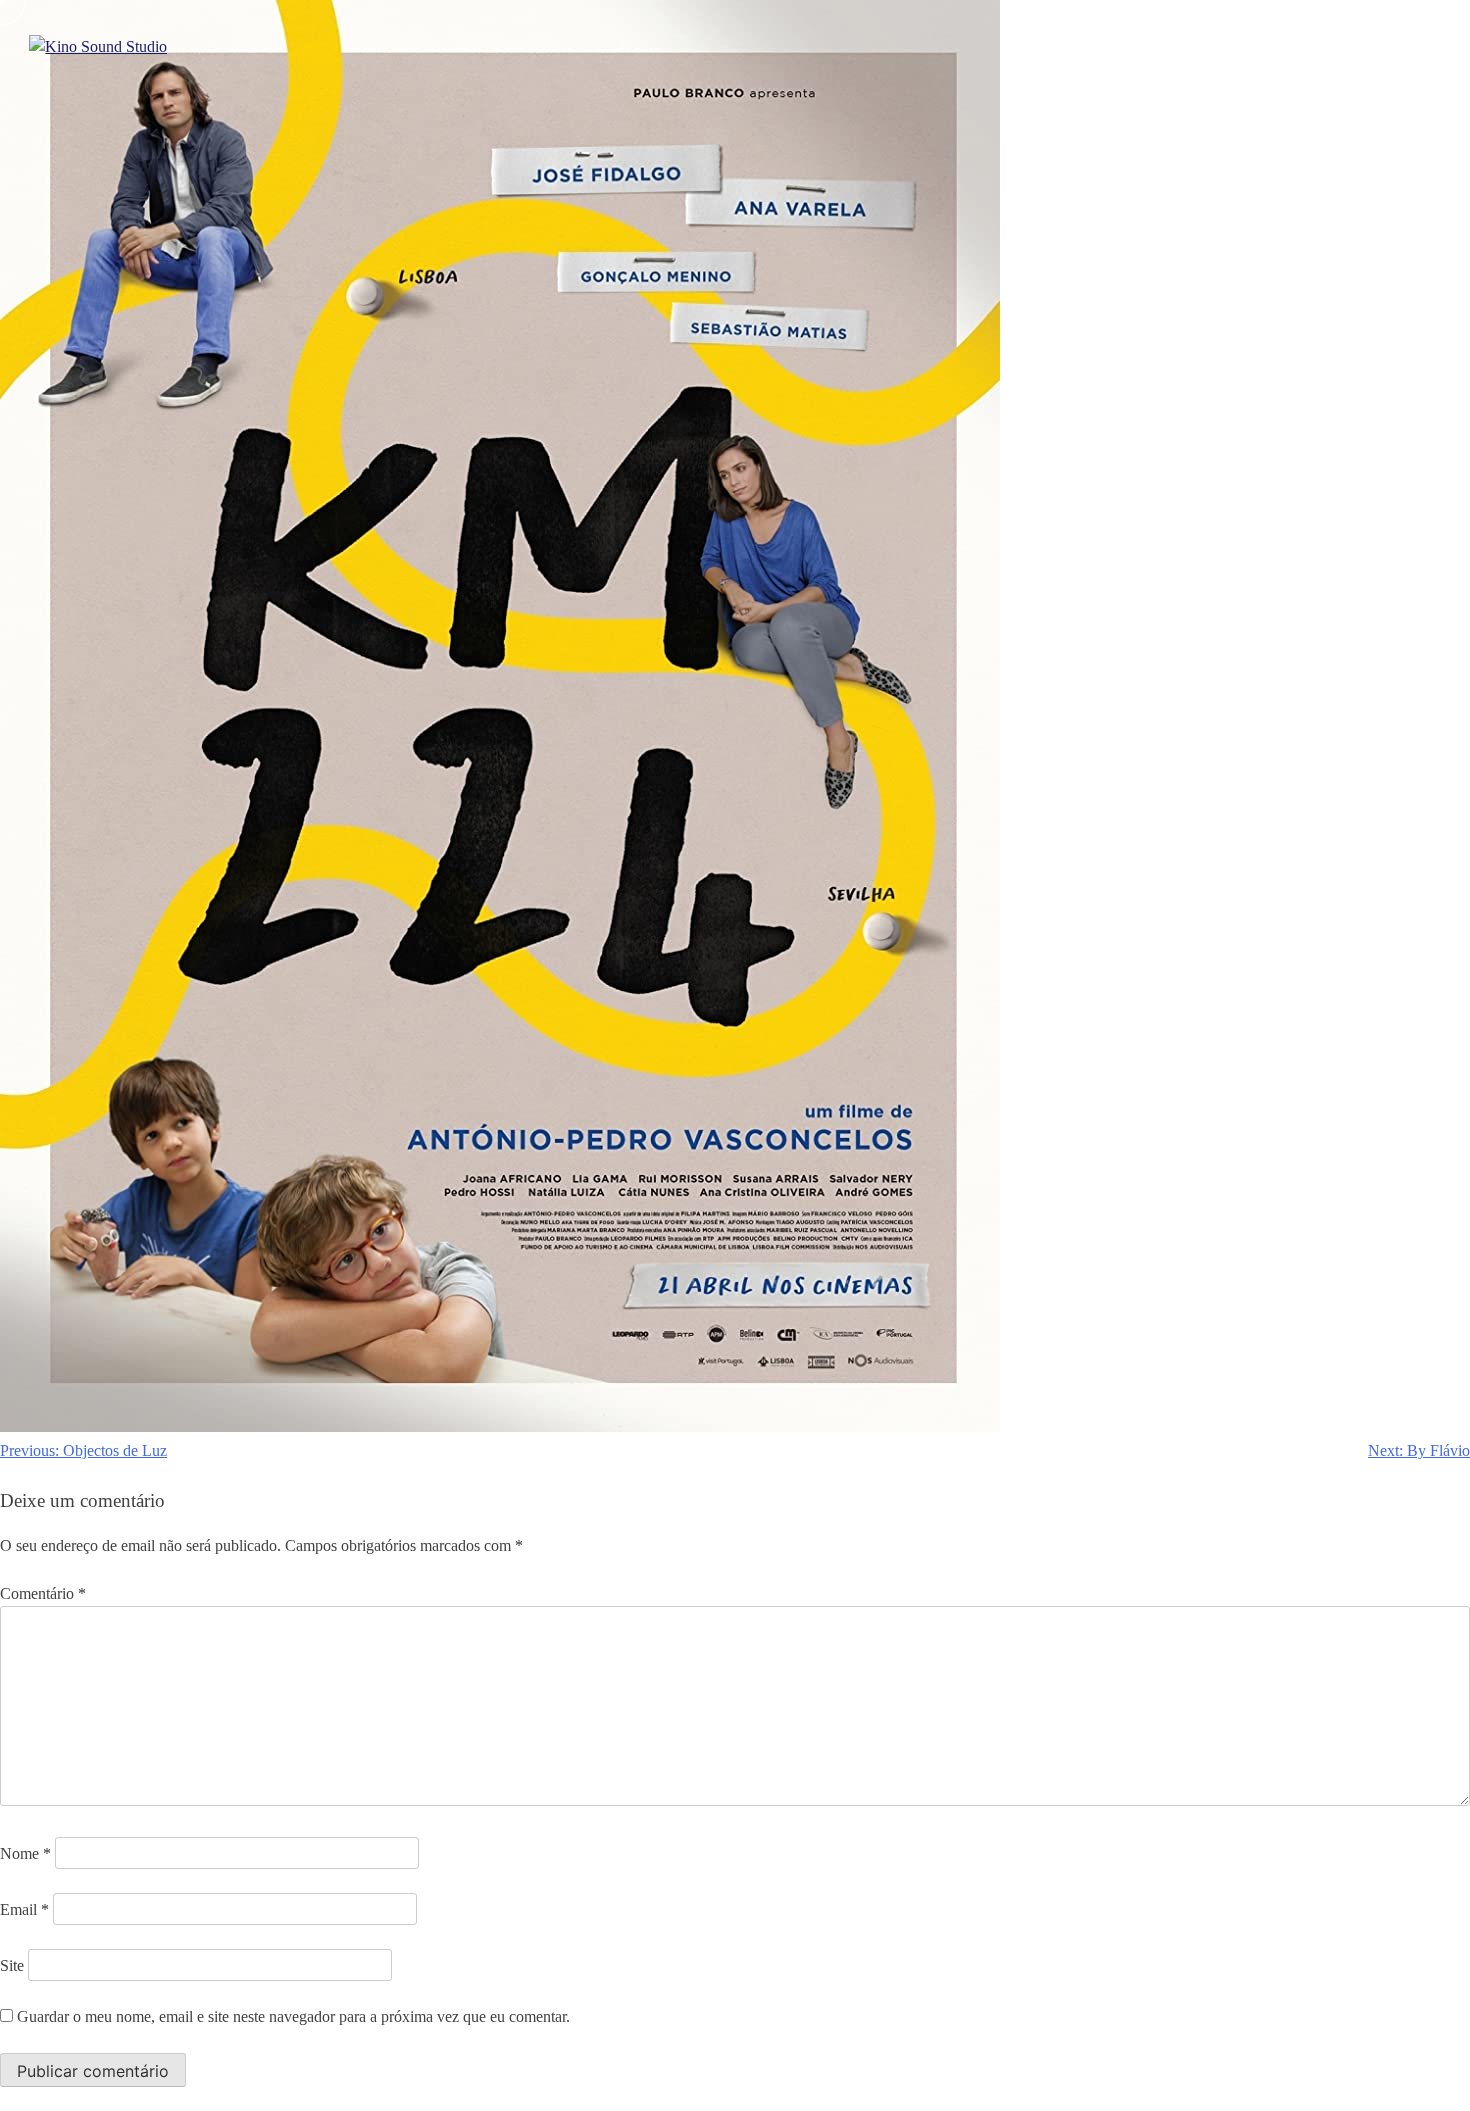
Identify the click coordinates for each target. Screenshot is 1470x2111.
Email (24, 1909)
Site (12, 1965)
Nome (25, 1853)
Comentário (43, 1593)
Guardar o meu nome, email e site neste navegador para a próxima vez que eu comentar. (293, 2016)
